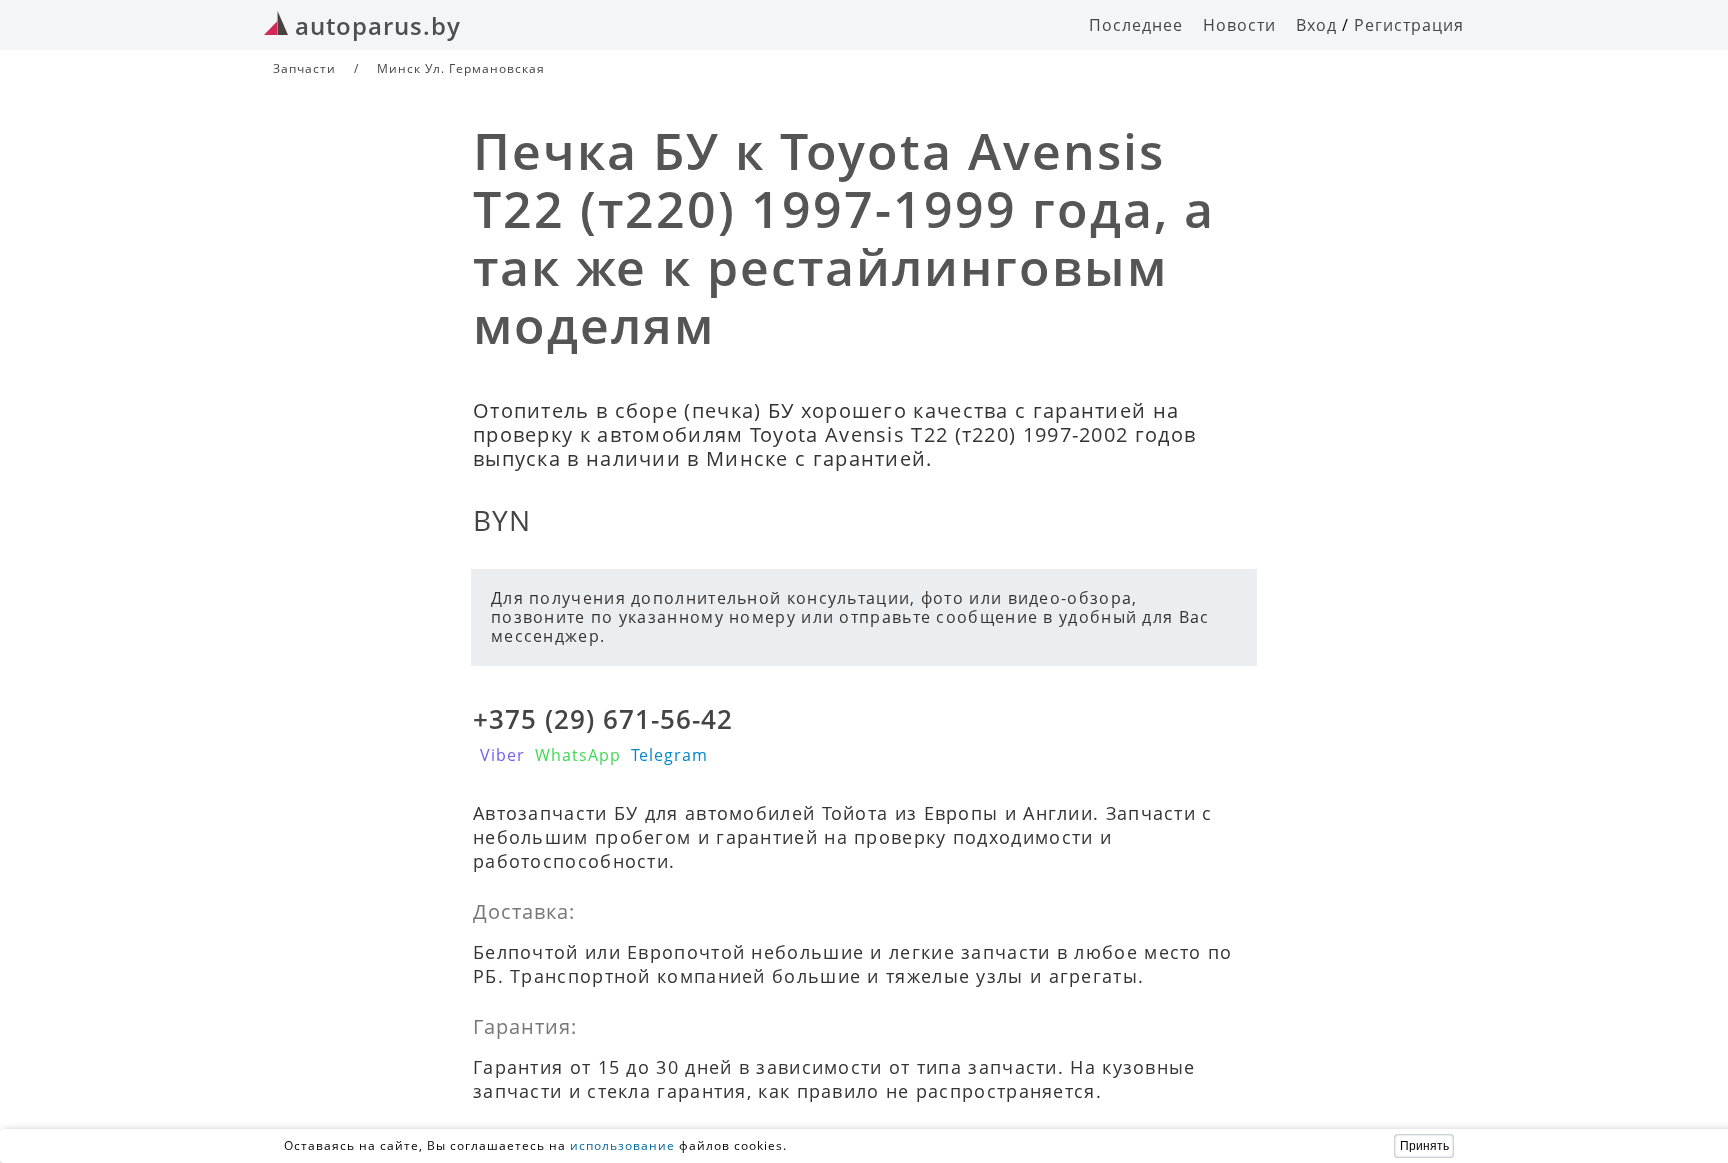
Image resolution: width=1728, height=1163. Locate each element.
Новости (1239, 25)
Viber (502, 755)
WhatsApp (578, 755)
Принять (1424, 1146)
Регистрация (1409, 25)
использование (622, 1145)
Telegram (669, 755)
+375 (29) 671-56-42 (603, 719)
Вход (1316, 25)
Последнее (1136, 25)
